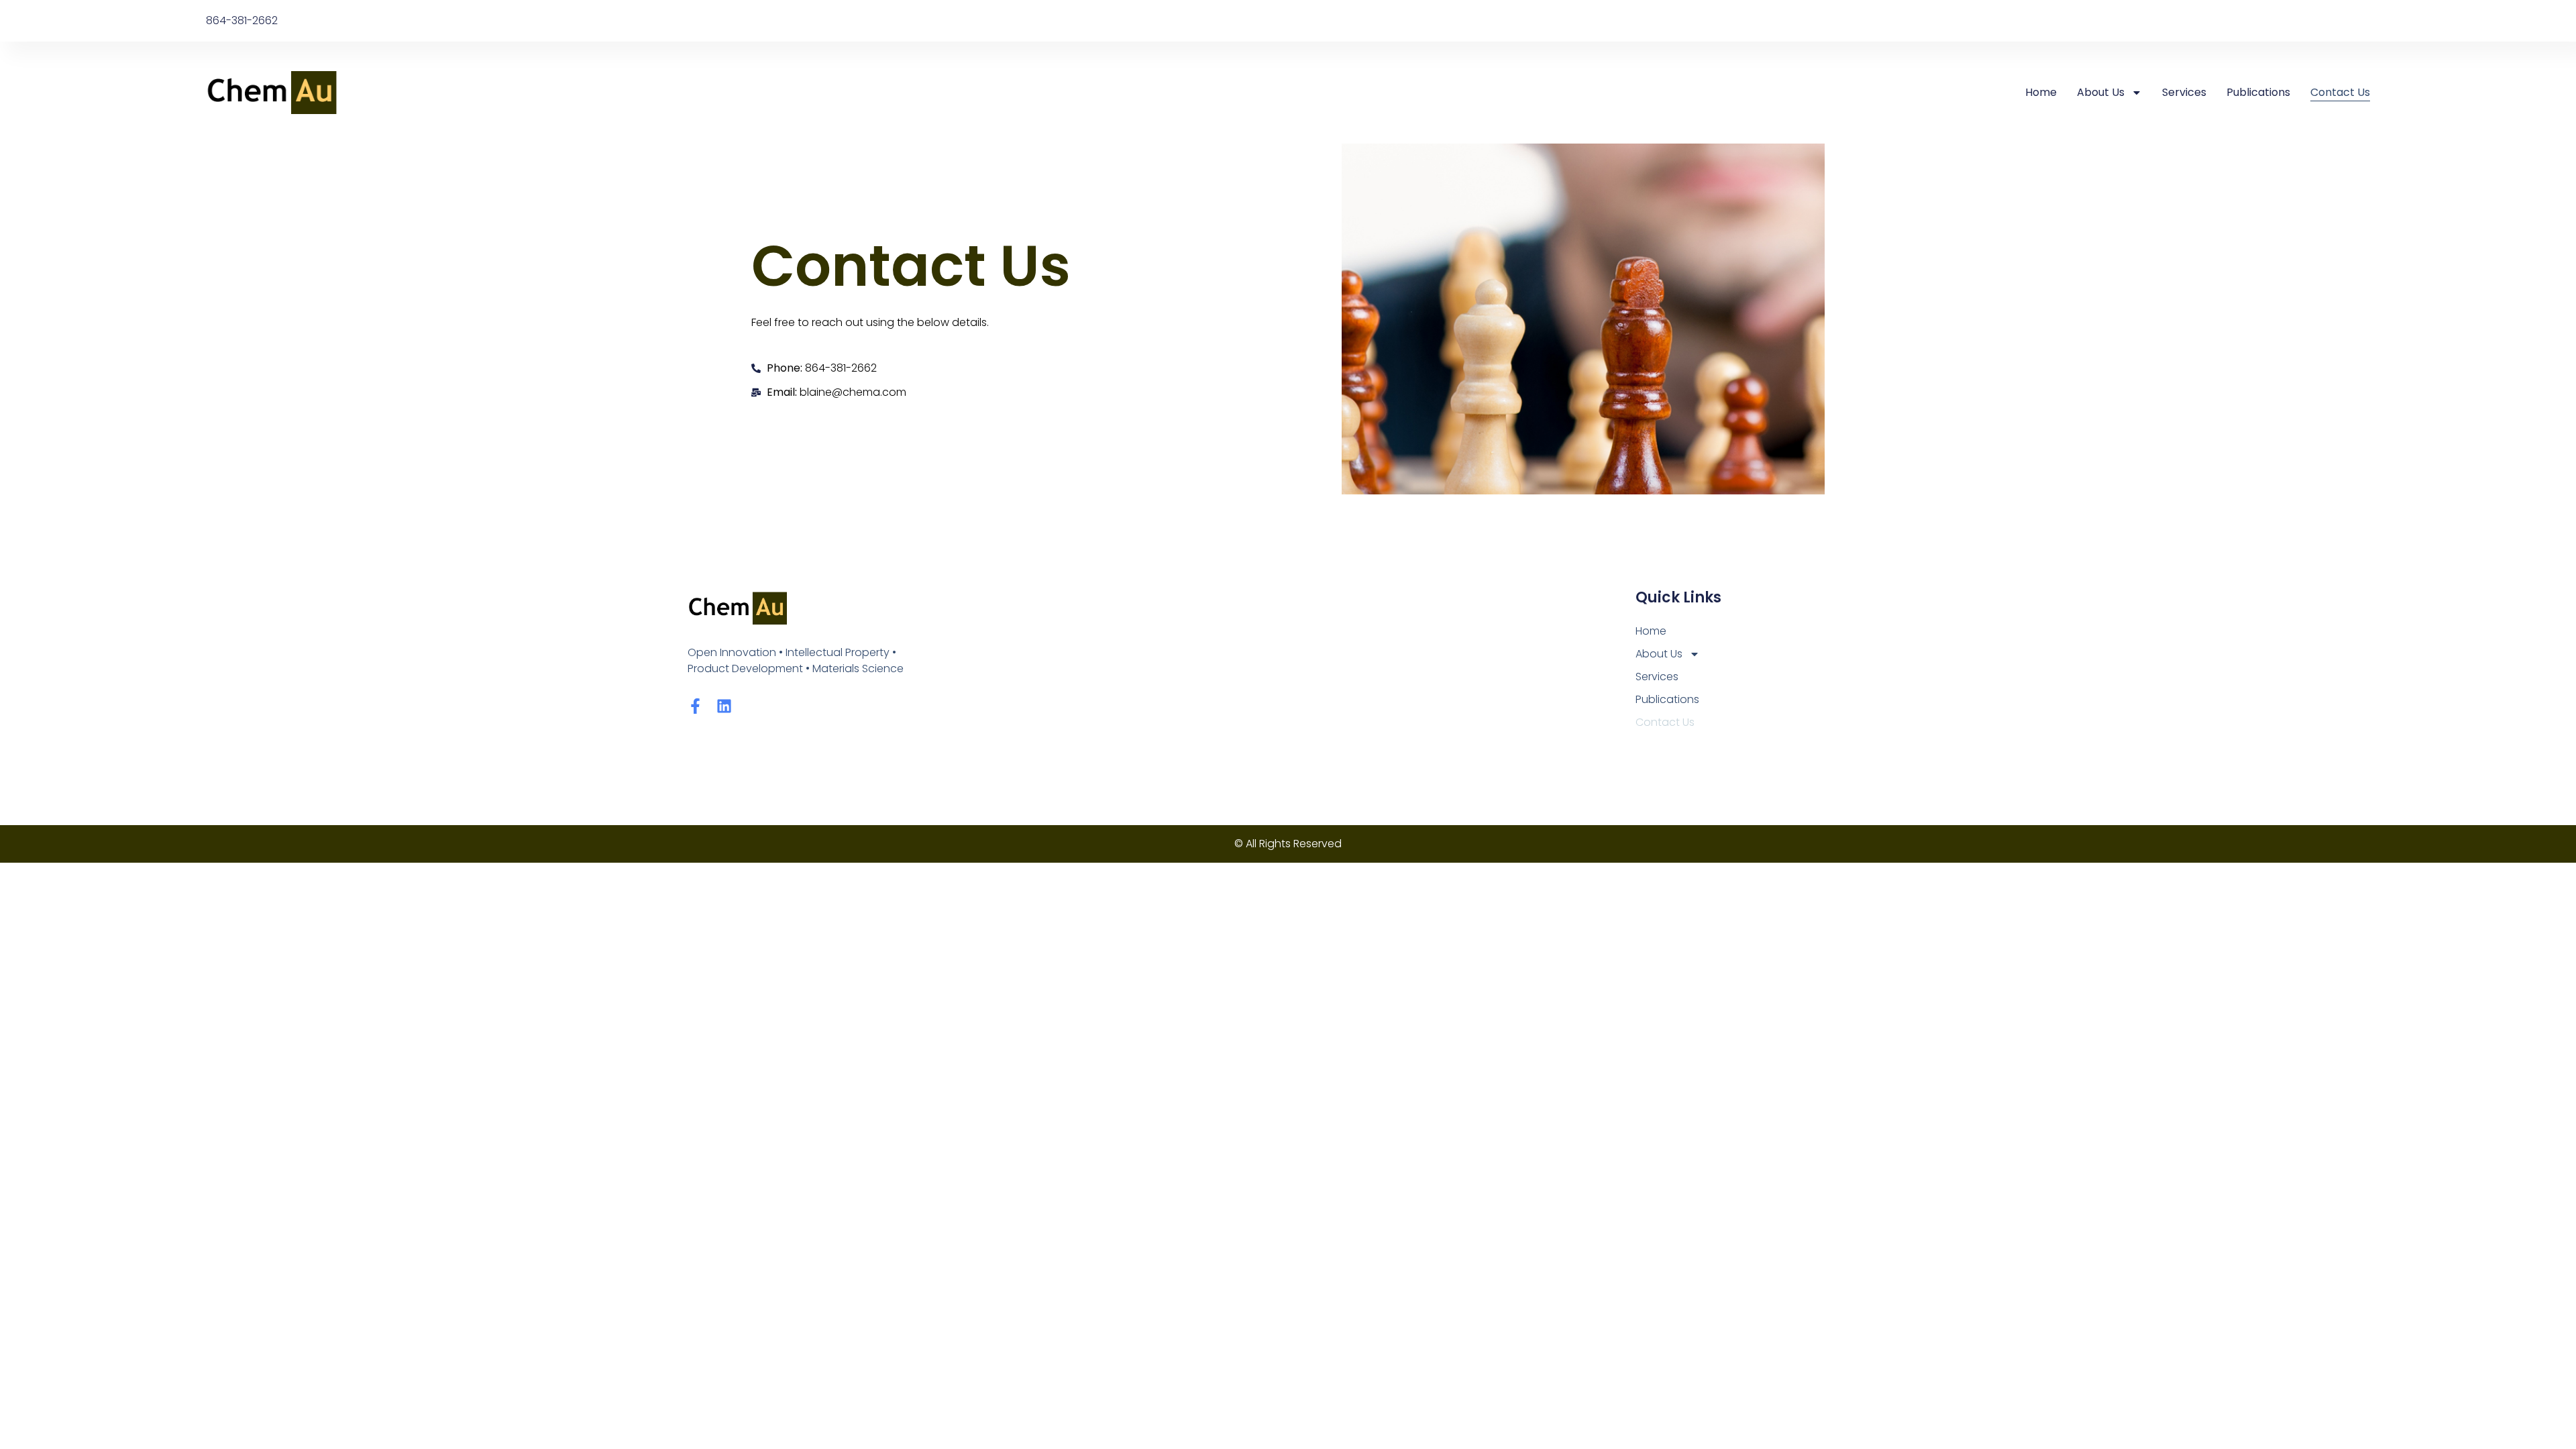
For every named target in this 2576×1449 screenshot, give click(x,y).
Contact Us (2340, 92)
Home (2041, 92)
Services (2184, 92)
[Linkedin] (724, 706)
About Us (2101, 92)
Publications (2258, 92)
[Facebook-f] (695, 706)
